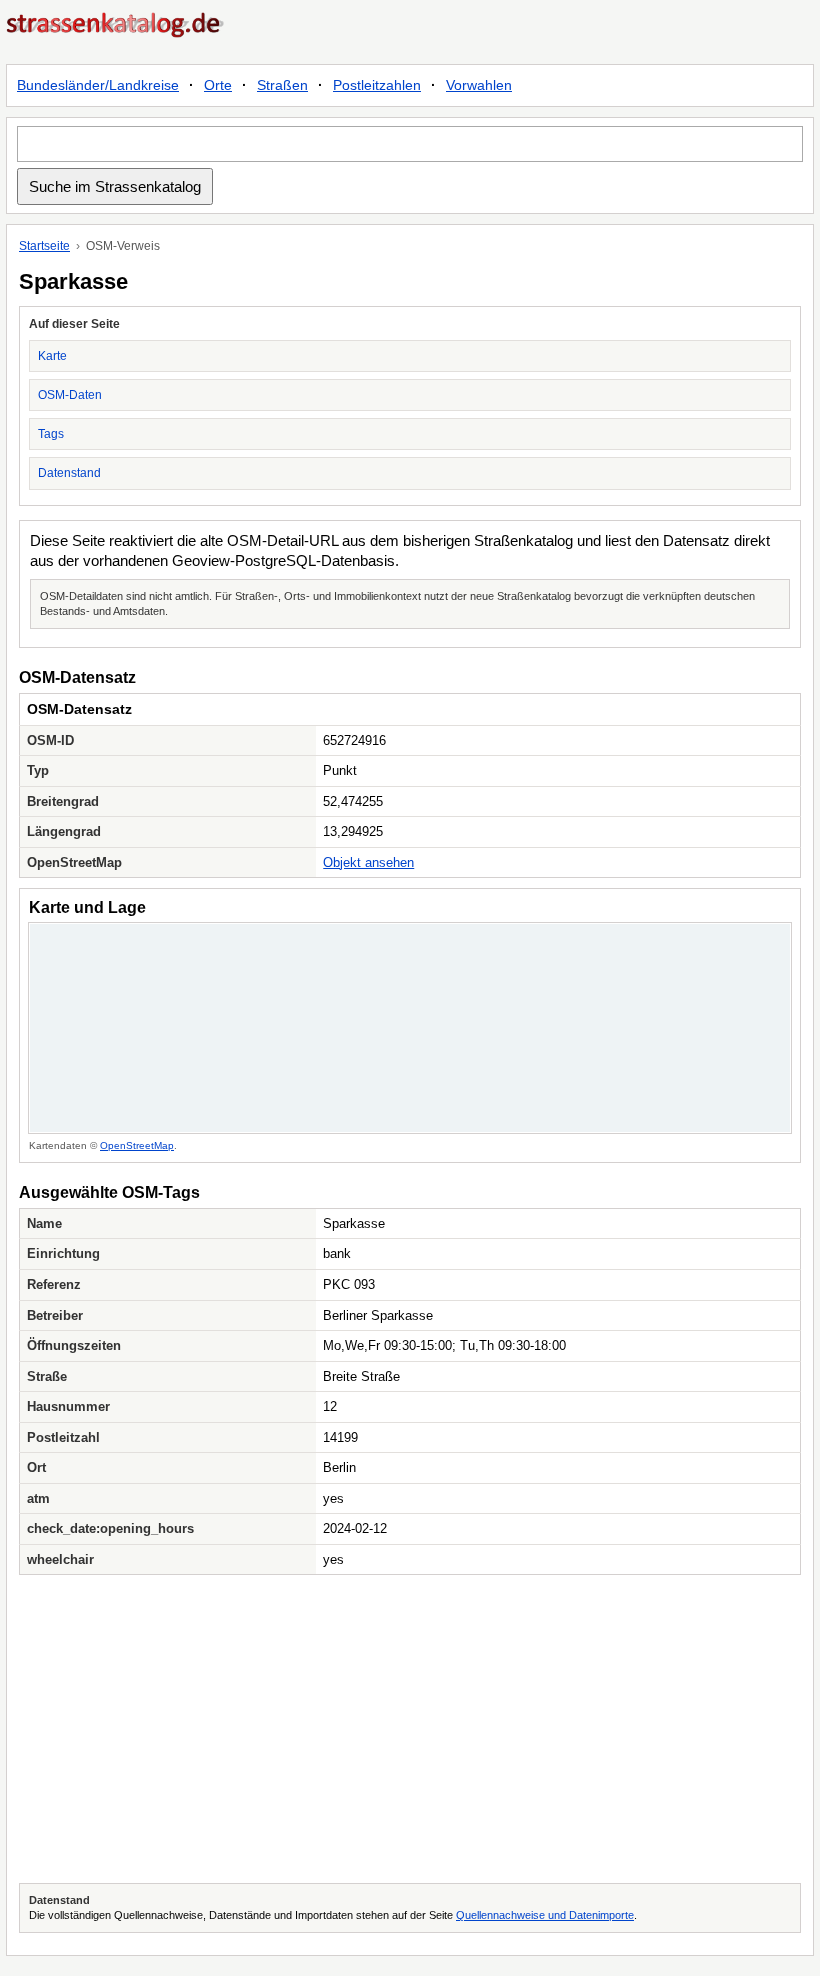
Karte (52, 356)
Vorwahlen (479, 85)
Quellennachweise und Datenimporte (545, 1915)
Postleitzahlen (377, 85)
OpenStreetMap (137, 1145)
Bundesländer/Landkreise (98, 85)
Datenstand (69, 473)
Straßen (282, 85)
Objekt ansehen (368, 862)
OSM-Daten (70, 395)
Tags (51, 434)
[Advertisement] (410, 1729)
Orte (218, 85)
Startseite (44, 246)
